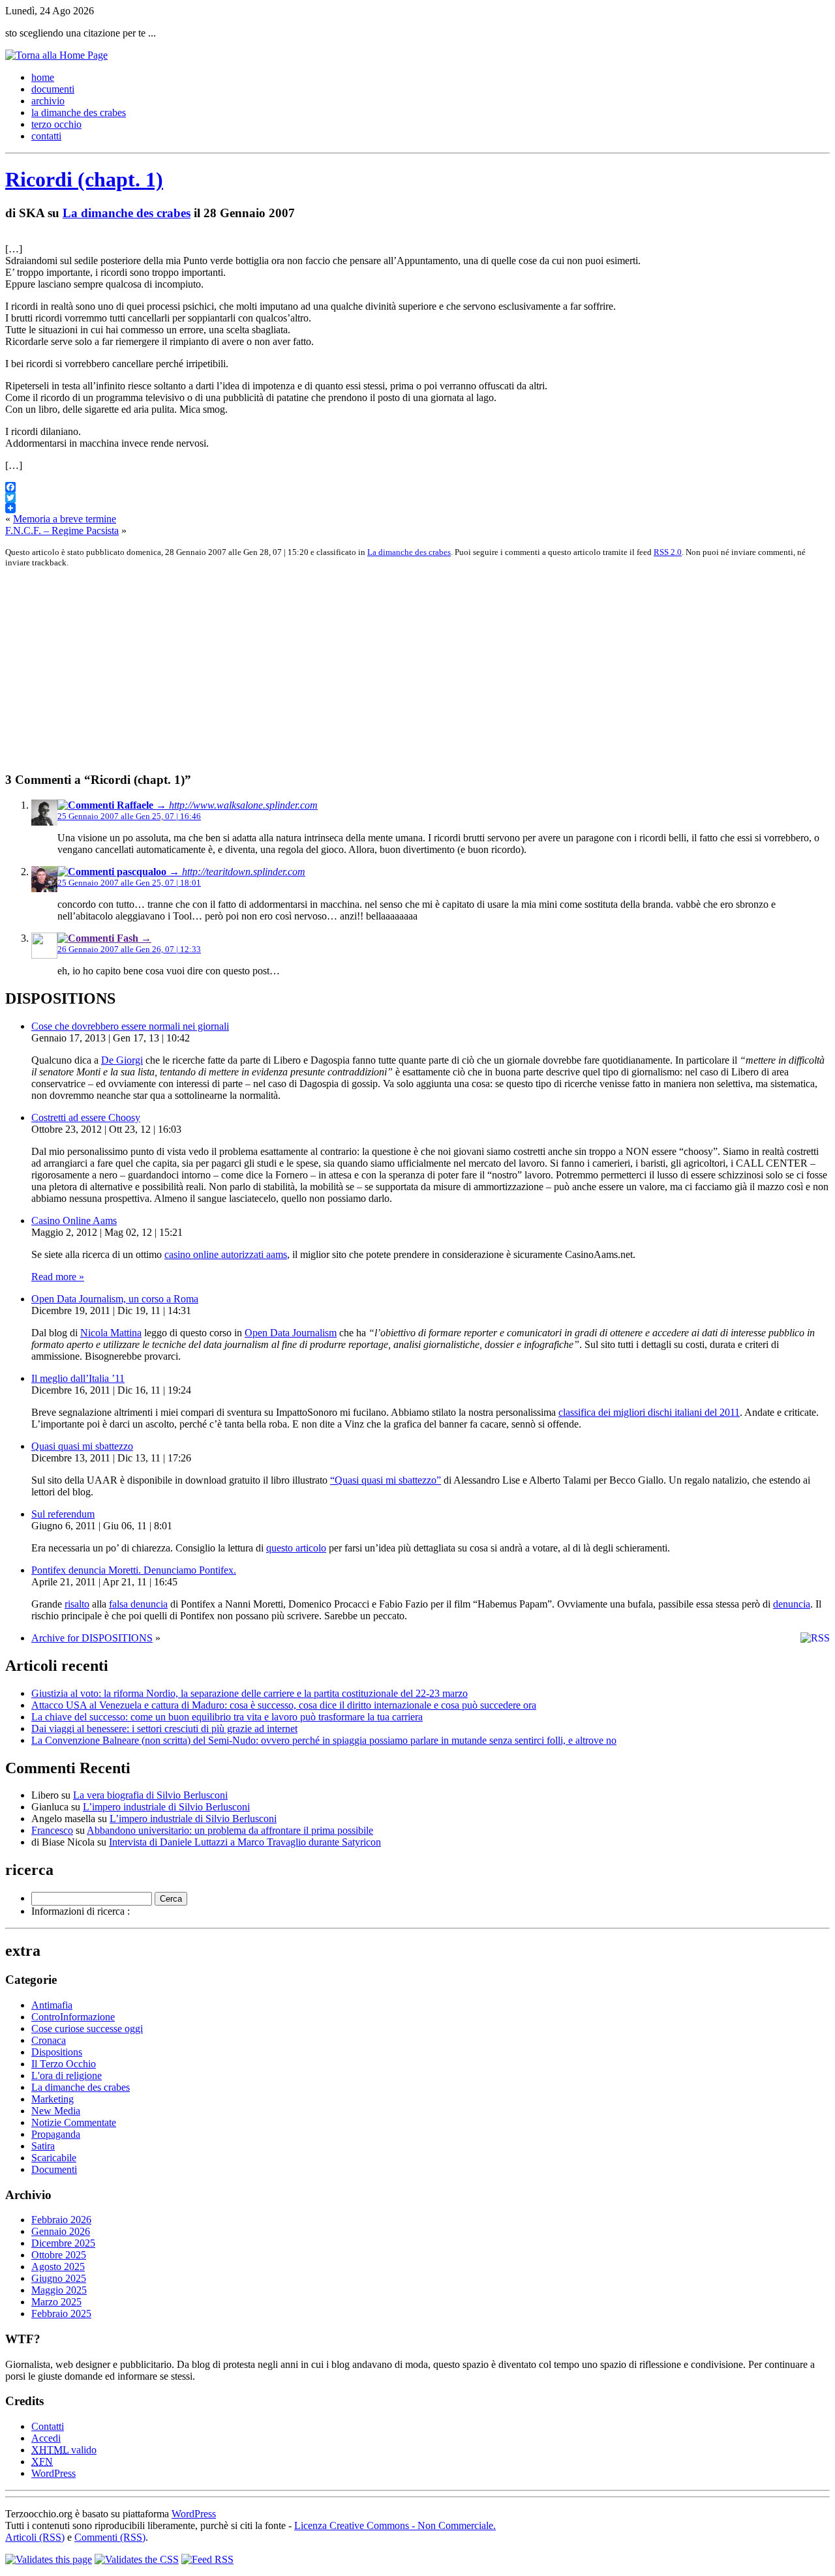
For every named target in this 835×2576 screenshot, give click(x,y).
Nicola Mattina (111, 1333)
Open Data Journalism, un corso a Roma (115, 1299)
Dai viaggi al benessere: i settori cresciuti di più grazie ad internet (164, 1729)
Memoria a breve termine (65, 519)
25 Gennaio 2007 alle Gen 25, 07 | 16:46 (129, 816)
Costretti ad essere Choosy (86, 1117)
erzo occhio (56, 124)
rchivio (48, 101)
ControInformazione (73, 2017)
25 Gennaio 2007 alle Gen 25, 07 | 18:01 (129, 883)
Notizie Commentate (74, 2122)
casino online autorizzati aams (226, 1254)
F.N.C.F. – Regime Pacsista (62, 531)
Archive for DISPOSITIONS (92, 1638)
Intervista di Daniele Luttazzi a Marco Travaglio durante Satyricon (245, 1842)
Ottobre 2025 (59, 2255)
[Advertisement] (397, 670)
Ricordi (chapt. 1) (84, 179)
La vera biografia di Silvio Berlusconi (150, 1795)
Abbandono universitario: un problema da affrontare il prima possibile (230, 1830)
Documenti (54, 2169)
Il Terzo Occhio (64, 2064)
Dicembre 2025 (63, 2243)
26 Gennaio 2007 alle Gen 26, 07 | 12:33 (129, 949)
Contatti (48, 2426)
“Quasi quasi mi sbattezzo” (386, 1480)
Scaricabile (54, 2158)
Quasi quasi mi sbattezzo (82, 1446)
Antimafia (52, 2005)
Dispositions (57, 2052)
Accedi (46, 2438)
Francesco (52, 1830)
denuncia (792, 1604)
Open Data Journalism (291, 1333)
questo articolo (296, 1548)
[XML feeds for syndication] (207, 2559)
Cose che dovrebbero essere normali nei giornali (130, 1026)
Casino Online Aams (74, 1221)
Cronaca (49, 2040)
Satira (43, 2146)
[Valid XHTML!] (49, 2559)
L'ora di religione (67, 2075)
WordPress (53, 2473)
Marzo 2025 (56, 2302)
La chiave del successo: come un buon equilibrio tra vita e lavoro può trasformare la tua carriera (227, 1717)
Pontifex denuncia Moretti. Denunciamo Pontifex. (134, 1570)
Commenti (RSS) (110, 2537)
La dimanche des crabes (127, 213)
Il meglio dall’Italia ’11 (78, 1378)
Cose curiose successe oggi (87, 2029)
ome (43, 77)
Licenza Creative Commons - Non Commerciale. (395, 2525)
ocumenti (53, 89)
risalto (77, 1604)
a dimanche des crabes (79, 112)
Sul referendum (63, 1514)
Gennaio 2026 (61, 2231)
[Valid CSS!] (137, 2559)
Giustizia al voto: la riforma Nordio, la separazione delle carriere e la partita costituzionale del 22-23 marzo (250, 1693)
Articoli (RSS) (35, 2537)
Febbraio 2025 (61, 2314)
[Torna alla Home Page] (56, 55)
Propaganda (56, 2134)
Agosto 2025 (58, 2267)
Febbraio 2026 (61, 2220)
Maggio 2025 (59, 2290)
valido (64, 2450)
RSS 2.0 (668, 552)
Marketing (53, 2099)
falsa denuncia (138, 1604)
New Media (56, 2111)
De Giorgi (122, 1060)
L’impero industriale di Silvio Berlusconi (166, 1807)
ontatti (46, 136)
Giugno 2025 (59, 2278)
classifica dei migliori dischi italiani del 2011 (649, 1412)
